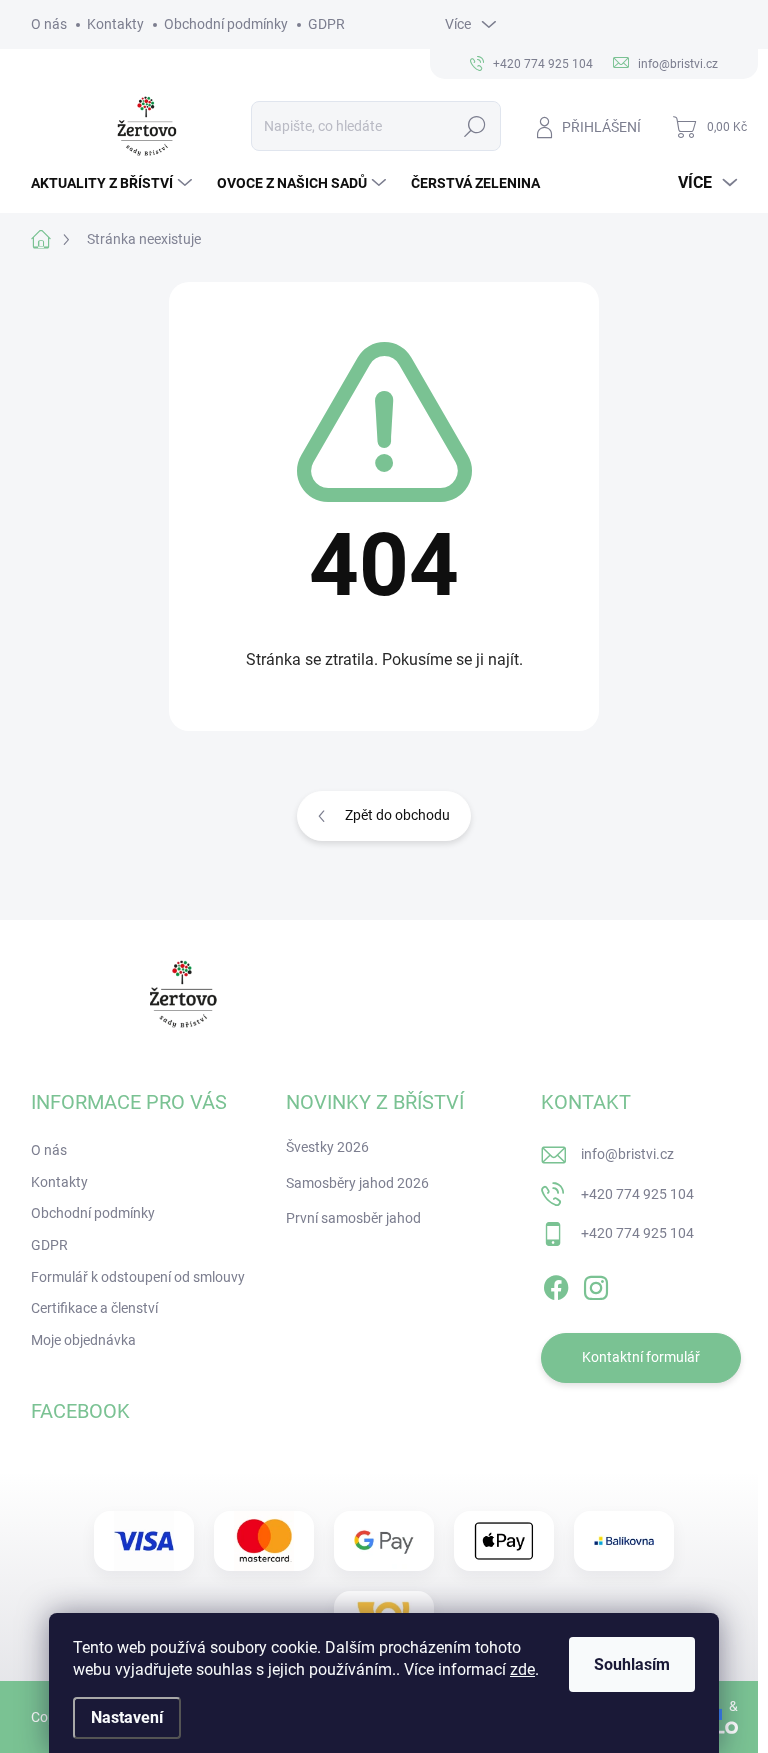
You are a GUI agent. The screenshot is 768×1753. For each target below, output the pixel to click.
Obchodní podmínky (226, 24)
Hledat (474, 126)
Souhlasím (632, 1664)
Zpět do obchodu (397, 815)
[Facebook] (556, 1284)
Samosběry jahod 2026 (357, 1183)
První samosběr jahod (353, 1218)
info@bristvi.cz (627, 1154)
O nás (49, 24)
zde (522, 1669)
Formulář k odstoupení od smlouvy (138, 1277)
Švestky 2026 (327, 1147)
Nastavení (127, 1717)
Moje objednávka (83, 1340)
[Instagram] (596, 1284)
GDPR (326, 24)
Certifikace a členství (94, 1308)
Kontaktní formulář (641, 1357)
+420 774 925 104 (637, 1194)
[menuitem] (114, 183)
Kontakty (115, 24)
